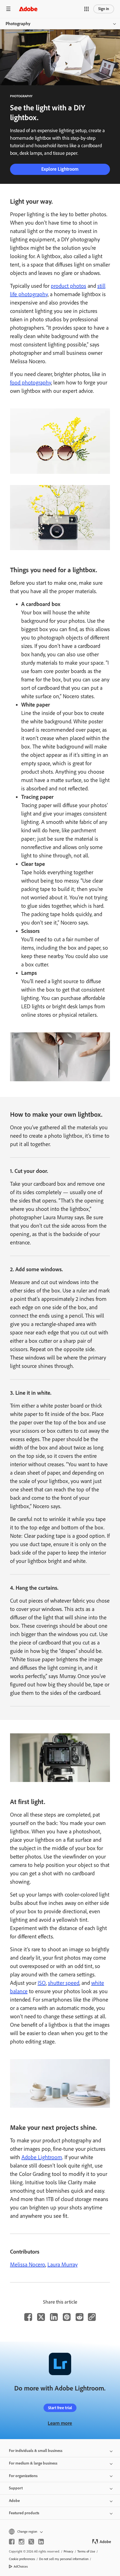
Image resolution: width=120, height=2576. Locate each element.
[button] (87, 9)
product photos (69, 286)
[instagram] (21, 2542)
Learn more (60, 2423)
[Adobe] (28, 9)
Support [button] (16, 2488)
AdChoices (21, 2567)
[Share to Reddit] (80, 2317)
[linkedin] (41, 2542)
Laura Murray (63, 2264)
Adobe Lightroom (42, 2157)
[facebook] (12, 2542)
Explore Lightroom (60, 169)
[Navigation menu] (8, 9)
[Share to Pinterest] (67, 2317)
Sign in (104, 9)
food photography (31, 382)
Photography (18, 24)
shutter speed (64, 1983)
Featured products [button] (24, 2513)
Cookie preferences (22, 2559)
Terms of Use (86, 2551)
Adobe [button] (14, 2501)
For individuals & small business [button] (36, 2451)
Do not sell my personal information (64, 2559)
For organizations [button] (23, 2476)
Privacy (69, 2551)
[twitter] (31, 2542)
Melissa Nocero (28, 2264)
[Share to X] (41, 2317)
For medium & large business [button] (33, 2463)
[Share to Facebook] (28, 2317)
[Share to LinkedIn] (54, 2317)
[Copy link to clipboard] (92, 2317)
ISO (42, 1983)
